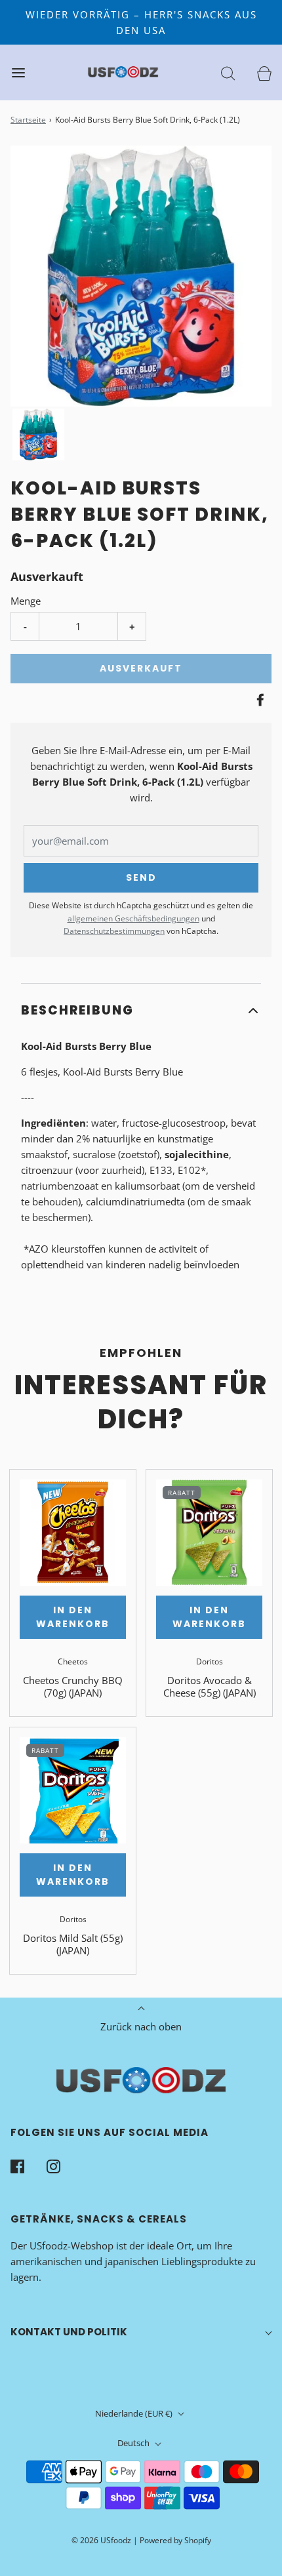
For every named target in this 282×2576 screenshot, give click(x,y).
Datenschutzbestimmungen (114, 931)
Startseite (28, 120)
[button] (38, 434)
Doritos (210, 1661)
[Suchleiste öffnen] (228, 72)
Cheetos (73, 1661)
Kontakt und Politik (69, 2332)
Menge (26, 601)
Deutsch (134, 2443)
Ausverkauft (141, 668)
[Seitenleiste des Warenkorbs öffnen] (264, 72)
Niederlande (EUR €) (135, 2413)
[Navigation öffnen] (18, 72)
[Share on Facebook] (258, 700)
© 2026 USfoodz (101, 2540)
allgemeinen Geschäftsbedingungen (133, 918)
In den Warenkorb (73, 1617)
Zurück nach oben (141, 2026)
